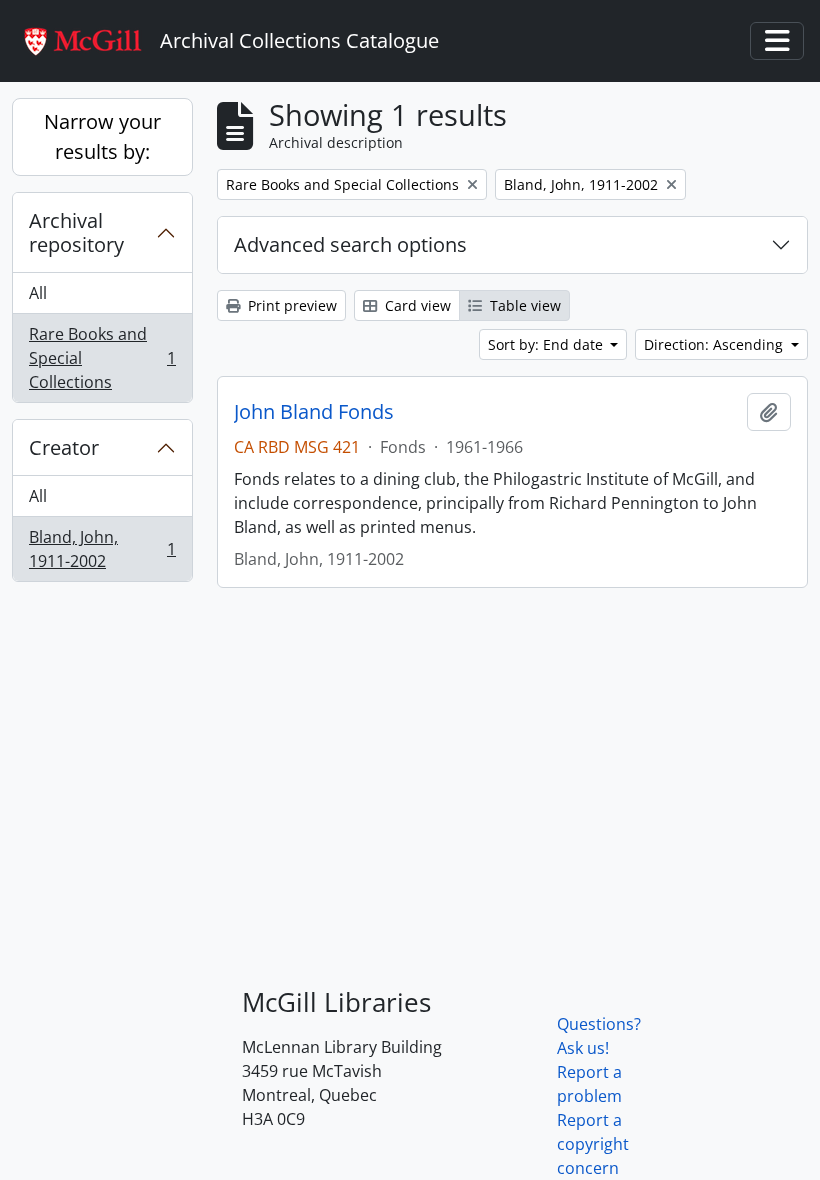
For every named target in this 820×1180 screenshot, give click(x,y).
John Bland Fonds (314, 412)
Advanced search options (350, 244)
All (38, 293)
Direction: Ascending (715, 344)
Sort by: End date (547, 344)
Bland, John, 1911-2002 (102, 549)
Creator (64, 447)
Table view (523, 305)
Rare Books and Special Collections (102, 358)
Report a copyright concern (593, 1144)
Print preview (290, 305)
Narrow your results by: (102, 136)
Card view (416, 305)
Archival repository (76, 232)
